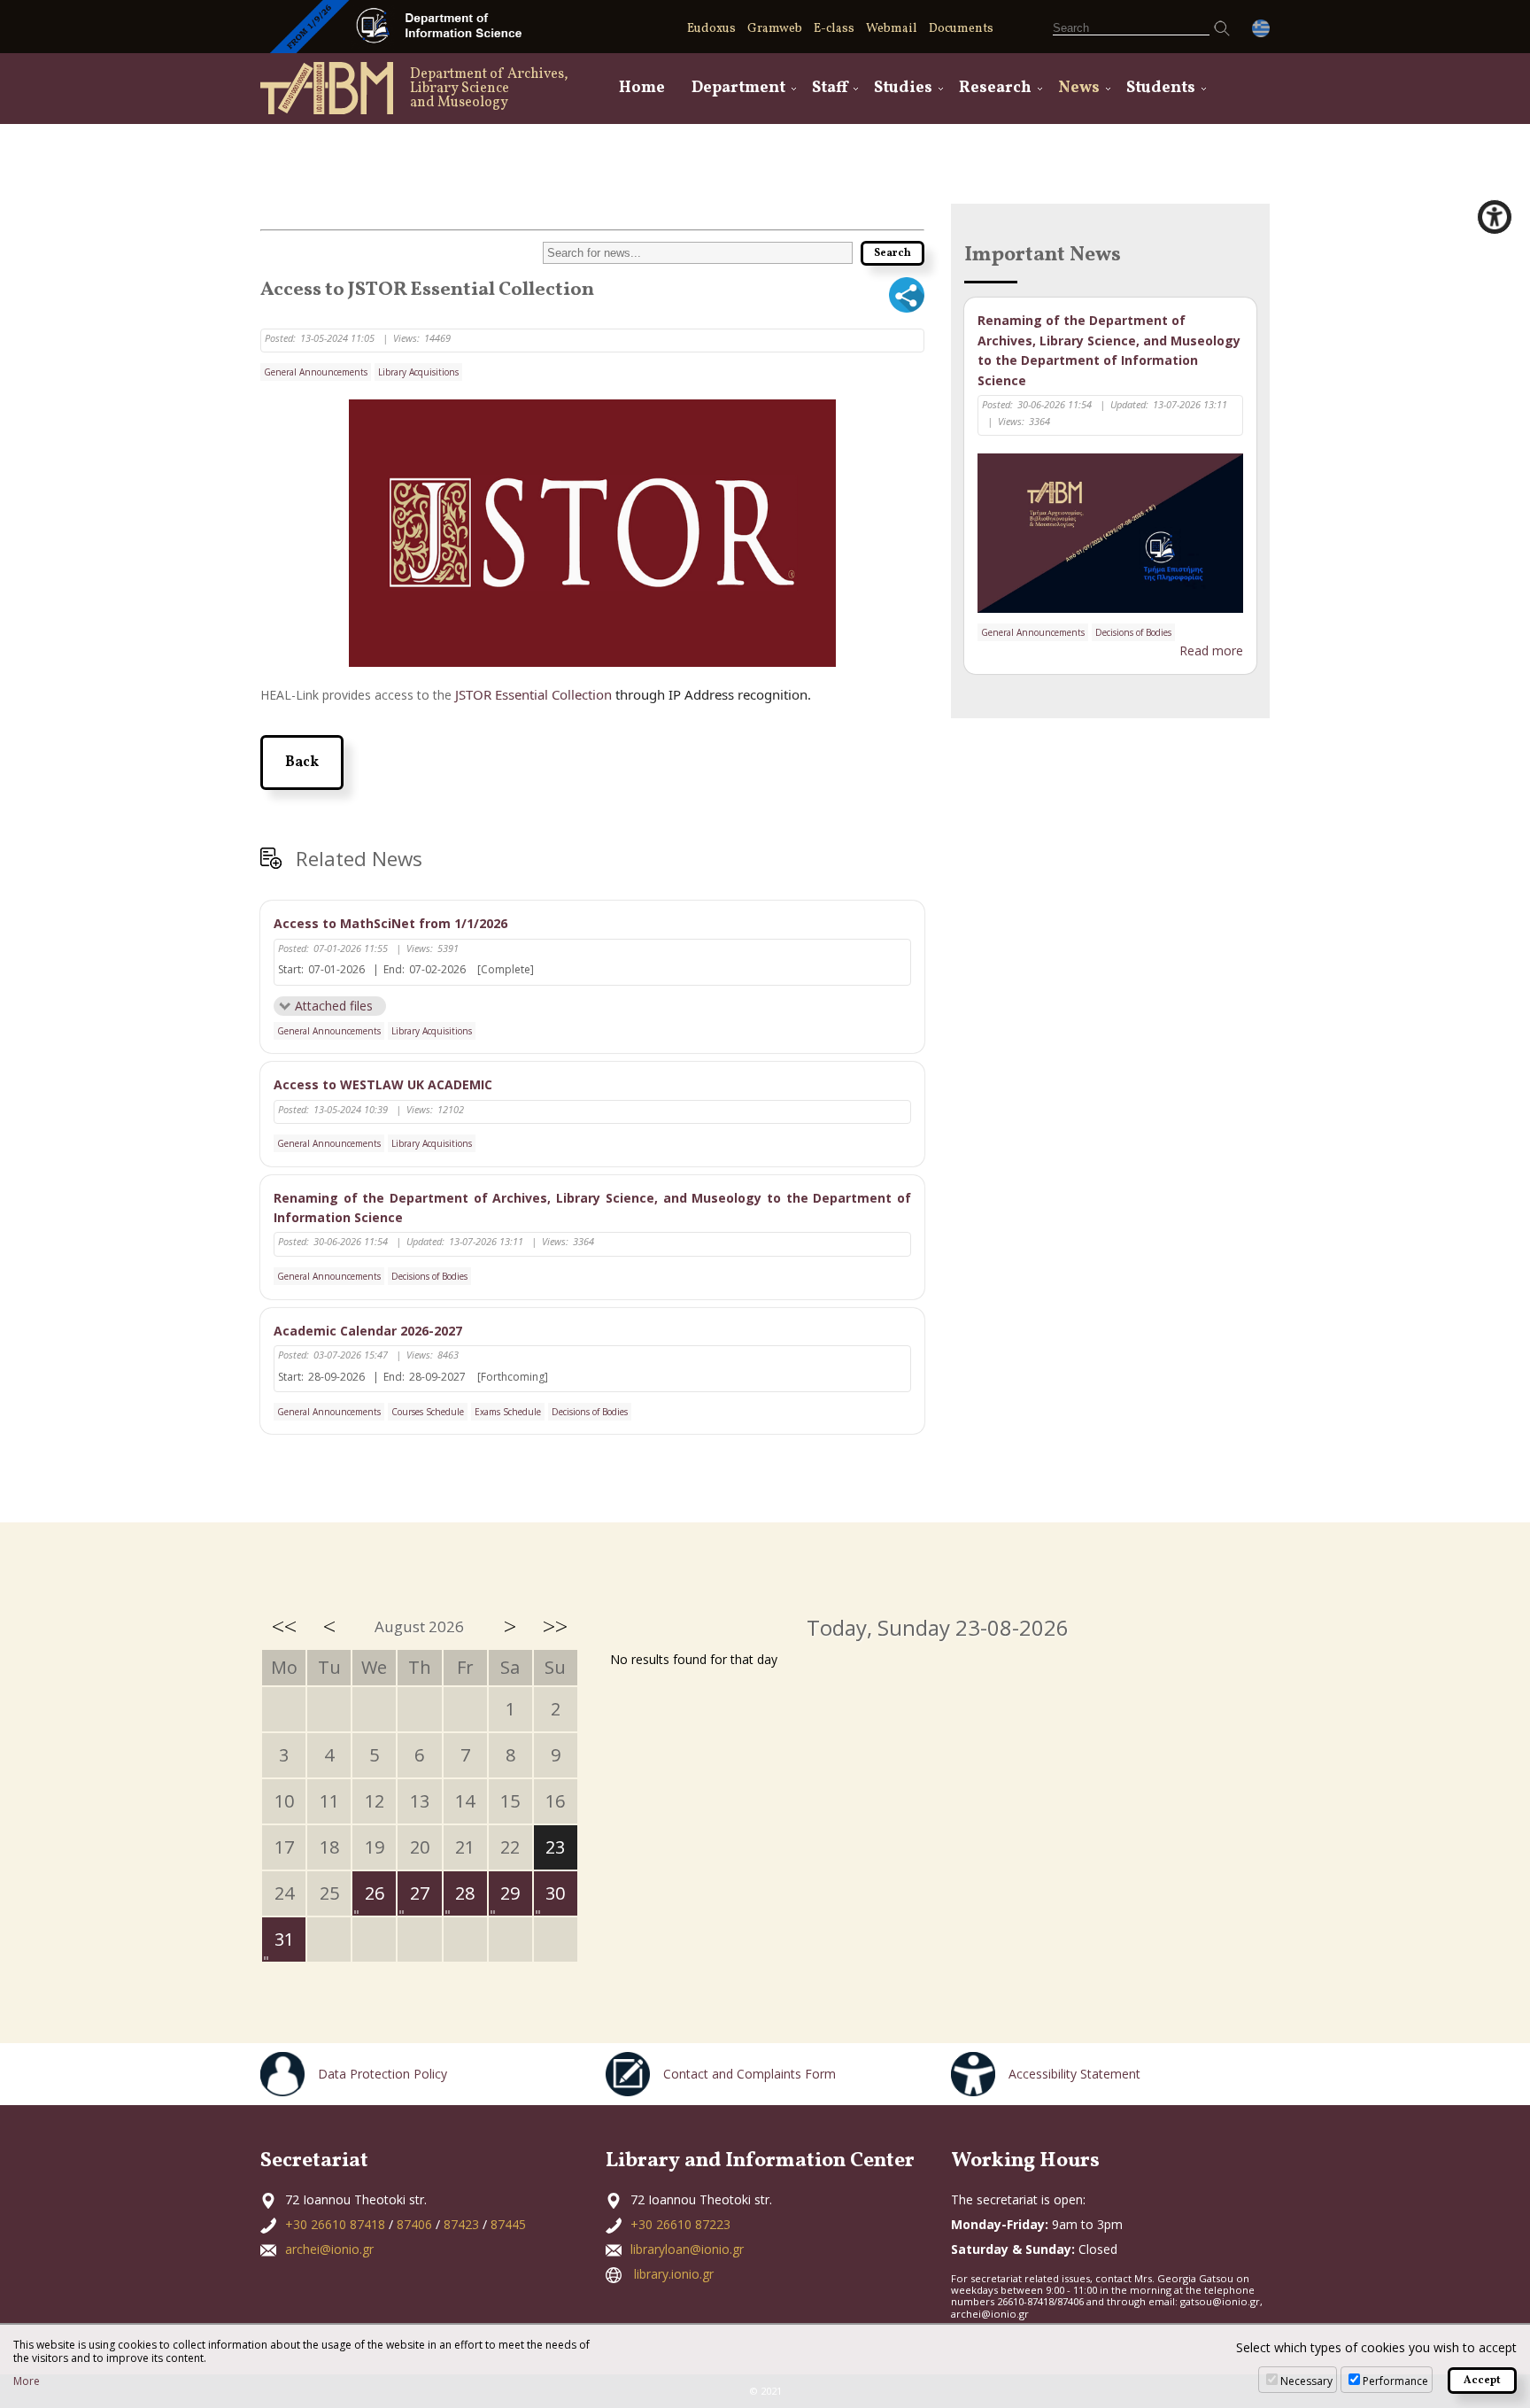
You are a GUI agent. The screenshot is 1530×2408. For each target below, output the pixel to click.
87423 (461, 2224)
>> (555, 1626)
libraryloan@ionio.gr (687, 2249)
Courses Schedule (428, 1412)
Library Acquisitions (418, 372)
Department (738, 88)
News (1079, 88)
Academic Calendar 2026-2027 (368, 1331)
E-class (834, 29)
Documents (961, 29)
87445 (508, 2224)
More (27, 2381)
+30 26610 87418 (335, 2224)
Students (1161, 88)
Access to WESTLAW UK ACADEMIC (383, 1084)
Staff (830, 88)
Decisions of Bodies (429, 1276)
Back (302, 763)
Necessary (1306, 2381)
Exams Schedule (508, 1412)
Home (642, 88)
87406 (414, 2224)
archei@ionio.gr (329, 2249)
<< (284, 1626)
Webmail (892, 29)
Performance (1395, 2381)
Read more (1211, 650)
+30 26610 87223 (680, 2224)
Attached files (334, 1006)
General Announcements (316, 372)
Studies (903, 88)
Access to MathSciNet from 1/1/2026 (390, 923)
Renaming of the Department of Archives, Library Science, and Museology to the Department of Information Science (592, 1208)
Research (995, 88)
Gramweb (775, 29)
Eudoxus (711, 29)
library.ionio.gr (674, 2274)
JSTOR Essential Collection (533, 694)
